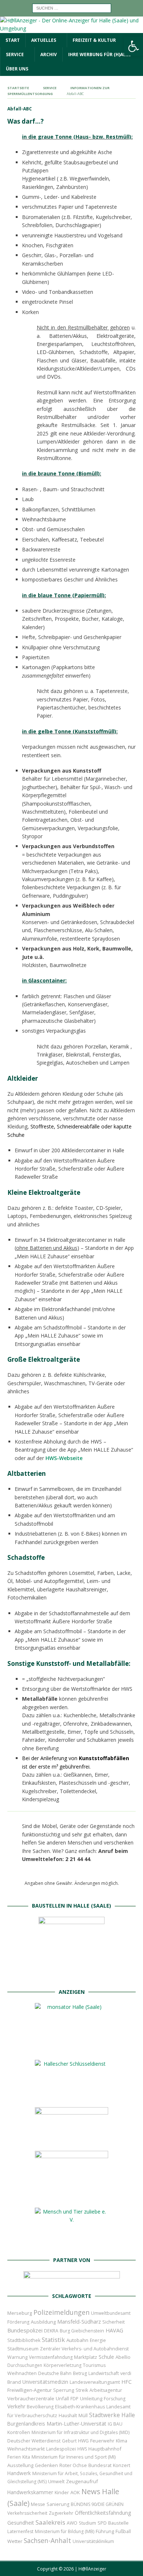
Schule (106, 2357)
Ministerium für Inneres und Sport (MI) (74, 2457)
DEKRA (51, 2331)
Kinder (62, 2492)
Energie (98, 2340)
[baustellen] (71, 1976)
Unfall (62, 2398)
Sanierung (58, 2504)
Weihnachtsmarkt (26, 2449)
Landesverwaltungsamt (95, 2382)
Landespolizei (61, 2449)
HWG (83, 2441)
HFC (126, 2382)
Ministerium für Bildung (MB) (65, 2531)
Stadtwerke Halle (112, 2415)
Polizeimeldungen (61, 2312)
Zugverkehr (61, 2513)
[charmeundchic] (71, 2139)
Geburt (69, 2441)
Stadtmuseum (23, 2349)
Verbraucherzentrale (31, 2398)
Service (15, 54)
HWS (82, 2449)
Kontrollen (19, 2432)
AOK (75, 2492)
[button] (133, 46)
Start (13, 40)
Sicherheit (113, 2322)
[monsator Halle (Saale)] (71, 2048)
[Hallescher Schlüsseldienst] (71, 2095)
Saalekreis (50, 2522)
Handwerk (19, 2473)
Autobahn (77, 2340)
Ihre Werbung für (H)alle (100, 54)
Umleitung (91, 2398)
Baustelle (118, 2523)
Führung (105, 2531)
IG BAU (115, 2424)
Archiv (49, 54)
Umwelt (56, 2482)
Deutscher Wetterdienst (34, 2441)
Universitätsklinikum (93, 2541)
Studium (87, 2523)
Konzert (122, 2465)
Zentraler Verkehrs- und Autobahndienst (84, 2349)
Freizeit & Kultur (94, 40)
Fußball (123, 2531)
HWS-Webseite (64, 1458)
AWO (72, 2523)
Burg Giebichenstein (82, 2331)
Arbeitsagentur (106, 2390)
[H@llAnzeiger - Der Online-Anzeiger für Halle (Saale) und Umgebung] (71, 28)
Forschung (115, 2399)
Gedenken (46, 2465)
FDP (74, 2399)
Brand (14, 2382)
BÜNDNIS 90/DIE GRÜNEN (97, 2504)
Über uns (17, 69)
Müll (83, 2416)
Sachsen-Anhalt (47, 2540)
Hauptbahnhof (105, 2449)
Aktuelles (44, 40)
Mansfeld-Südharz (79, 2322)
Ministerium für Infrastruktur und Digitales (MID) (80, 2432)
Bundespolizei (25, 2330)
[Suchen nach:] (72, 8)
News (91, 2491)
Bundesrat (100, 2465)
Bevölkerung (40, 2407)
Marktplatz (86, 2357)
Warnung (17, 2357)
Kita (26, 2457)
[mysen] (71, 2196)
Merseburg (20, 2313)
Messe (38, 2504)
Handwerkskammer (30, 2492)
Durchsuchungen (25, 2365)
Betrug (80, 2373)
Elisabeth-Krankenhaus (80, 2407)
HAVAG (114, 2330)
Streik (82, 2390)
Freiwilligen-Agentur (30, 2390)
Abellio (123, 2357)
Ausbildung (43, 2322)
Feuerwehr (102, 2441)
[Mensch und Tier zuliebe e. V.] (71, 2244)
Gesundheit (21, 2523)
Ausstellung (20, 2465)
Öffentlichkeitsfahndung (103, 2513)
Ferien (14, 2457)
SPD (102, 2523)
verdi (126, 2373)
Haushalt (68, 2416)
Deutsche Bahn (55, 2373)
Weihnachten (22, 2373)
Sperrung (64, 2390)
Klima (122, 2441)
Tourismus (94, 2365)
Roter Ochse (73, 2465)
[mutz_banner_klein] (72, 2280)
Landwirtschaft (104, 2373)
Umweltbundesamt (111, 2313)
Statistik (53, 2340)
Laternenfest (20, 2531)
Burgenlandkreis (26, 2424)
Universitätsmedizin (45, 2382)
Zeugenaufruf (82, 2481)
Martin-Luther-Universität (76, 2424)
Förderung (18, 2322)
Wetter (15, 2541)
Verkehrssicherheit (27, 2513)
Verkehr (16, 2406)
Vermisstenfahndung (51, 2357)
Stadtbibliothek (24, 2340)
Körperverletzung (63, 2365)
